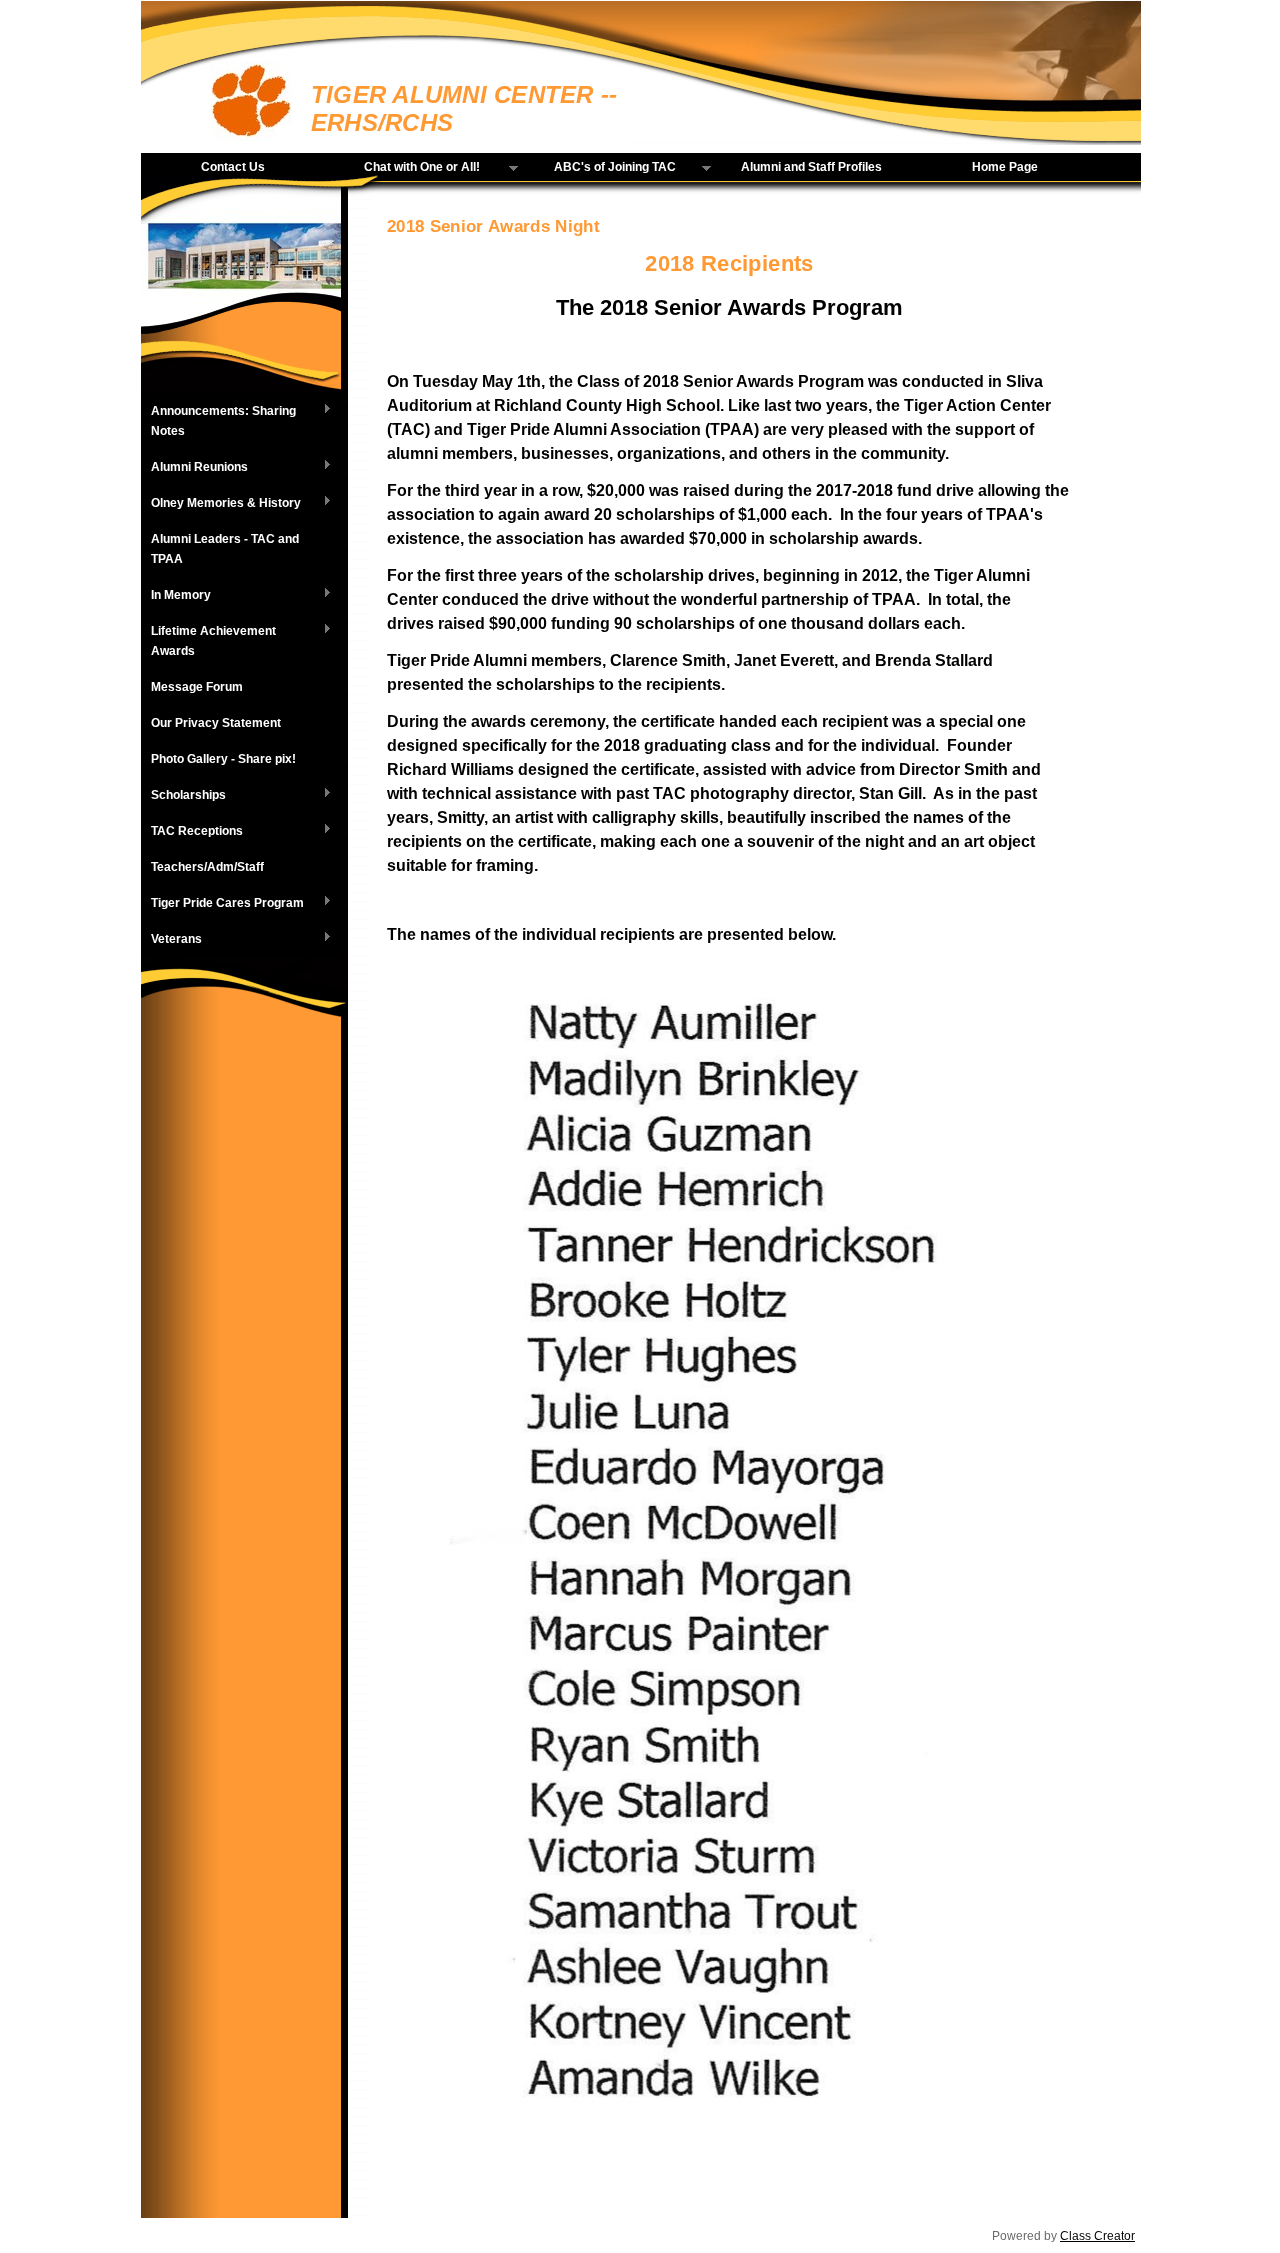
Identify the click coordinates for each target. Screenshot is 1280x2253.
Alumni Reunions (194, 468)
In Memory (176, 596)
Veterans (171, 940)
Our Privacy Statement (216, 723)
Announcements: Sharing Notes (218, 421)
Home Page (1005, 167)
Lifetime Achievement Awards (208, 641)
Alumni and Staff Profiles (811, 167)
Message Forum (197, 687)
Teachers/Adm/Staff (207, 867)
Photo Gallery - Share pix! (223, 759)
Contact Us (233, 167)
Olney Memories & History (221, 504)
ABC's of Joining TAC (601, 168)
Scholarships (183, 796)
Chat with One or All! (407, 168)
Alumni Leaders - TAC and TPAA (225, 549)
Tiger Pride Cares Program (222, 904)
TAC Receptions (192, 832)
